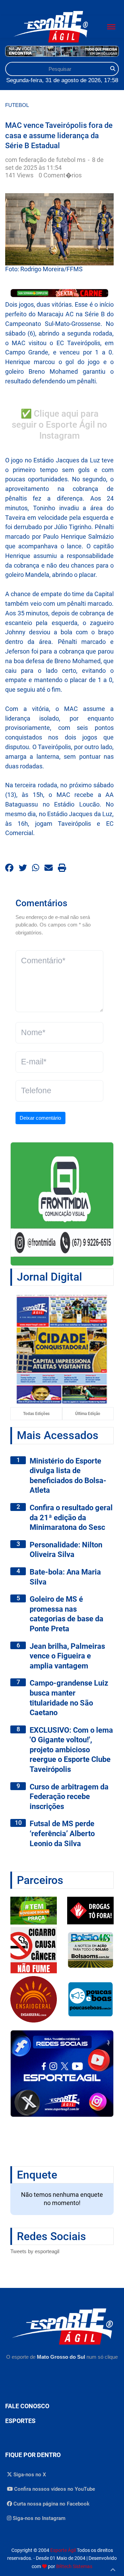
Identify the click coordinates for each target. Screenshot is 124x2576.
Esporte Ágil (63, 2550)
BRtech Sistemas (74, 2566)
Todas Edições (36, 1414)
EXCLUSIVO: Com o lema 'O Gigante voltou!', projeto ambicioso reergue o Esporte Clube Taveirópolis (71, 1750)
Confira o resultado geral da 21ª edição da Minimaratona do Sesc (71, 1517)
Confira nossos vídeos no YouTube (54, 2489)
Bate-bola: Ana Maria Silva (65, 1577)
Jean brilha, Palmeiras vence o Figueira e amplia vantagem (67, 1656)
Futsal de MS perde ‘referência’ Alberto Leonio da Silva (62, 1833)
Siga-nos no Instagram (38, 2518)
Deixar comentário (40, 1118)
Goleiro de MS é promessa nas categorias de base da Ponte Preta (66, 1614)
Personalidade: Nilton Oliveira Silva (66, 1550)
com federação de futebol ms (46, 160)
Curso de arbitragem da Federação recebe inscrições (69, 1797)
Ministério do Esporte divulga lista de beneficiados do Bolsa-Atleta (68, 1476)
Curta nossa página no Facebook (51, 2504)
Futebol (17, 105)
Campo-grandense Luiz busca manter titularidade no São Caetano (69, 1698)
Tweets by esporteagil (35, 2251)
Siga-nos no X (29, 2475)
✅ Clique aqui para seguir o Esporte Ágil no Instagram (59, 425)
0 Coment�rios (60, 175)
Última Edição (88, 1414)
